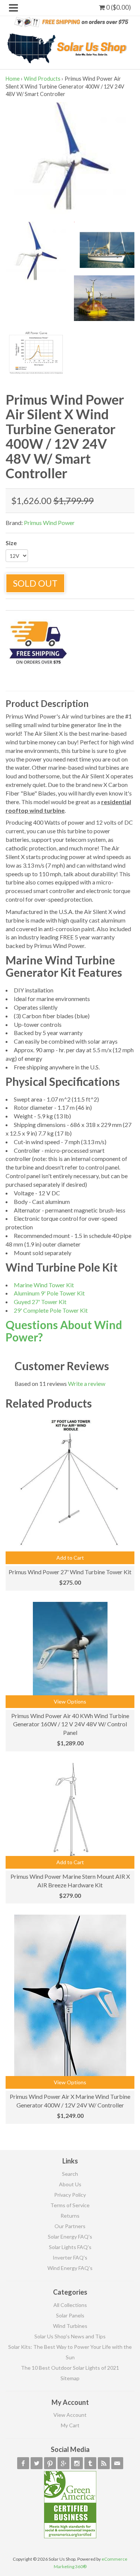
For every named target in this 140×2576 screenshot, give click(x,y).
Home (13, 79)
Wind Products (42, 79)
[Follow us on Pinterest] (50, 2463)
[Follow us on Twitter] (37, 2463)
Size (11, 543)
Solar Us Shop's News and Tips (70, 2336)
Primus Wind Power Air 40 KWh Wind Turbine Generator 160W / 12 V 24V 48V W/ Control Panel (70, 1724)
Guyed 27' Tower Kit (40, 1302)
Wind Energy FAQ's (70, 2268)
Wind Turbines (70, 2326)
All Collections (70, 2305)
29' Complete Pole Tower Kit (51, 1310)
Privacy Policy (70, 2195)
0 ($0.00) (118, 7)
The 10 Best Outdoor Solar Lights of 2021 (70, 2368)
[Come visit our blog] (90, 2463)
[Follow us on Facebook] (23, 2463)
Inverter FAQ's (70, 2257)
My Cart (70, 2425)
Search (70, 2174)
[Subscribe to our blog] (104, 2463)
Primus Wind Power (49, 523)
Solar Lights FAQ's (70, 2247)
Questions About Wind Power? (64, 1331)
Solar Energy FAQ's (70, 2237)
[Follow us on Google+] (63, 2463)
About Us (70, 2184)
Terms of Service (70, 2205)
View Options (70, 1701)
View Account (70, 2415)
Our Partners (70, 2226)
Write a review (87, 1383)
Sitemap (70, 2378)
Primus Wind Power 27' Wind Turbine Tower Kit (70, 1572)
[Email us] (117, 2463)
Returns (70, 2216)
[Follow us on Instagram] (77, 2463)
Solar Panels (70, 2315)
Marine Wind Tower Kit (44, 1285)
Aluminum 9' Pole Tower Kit (49, 1293)
